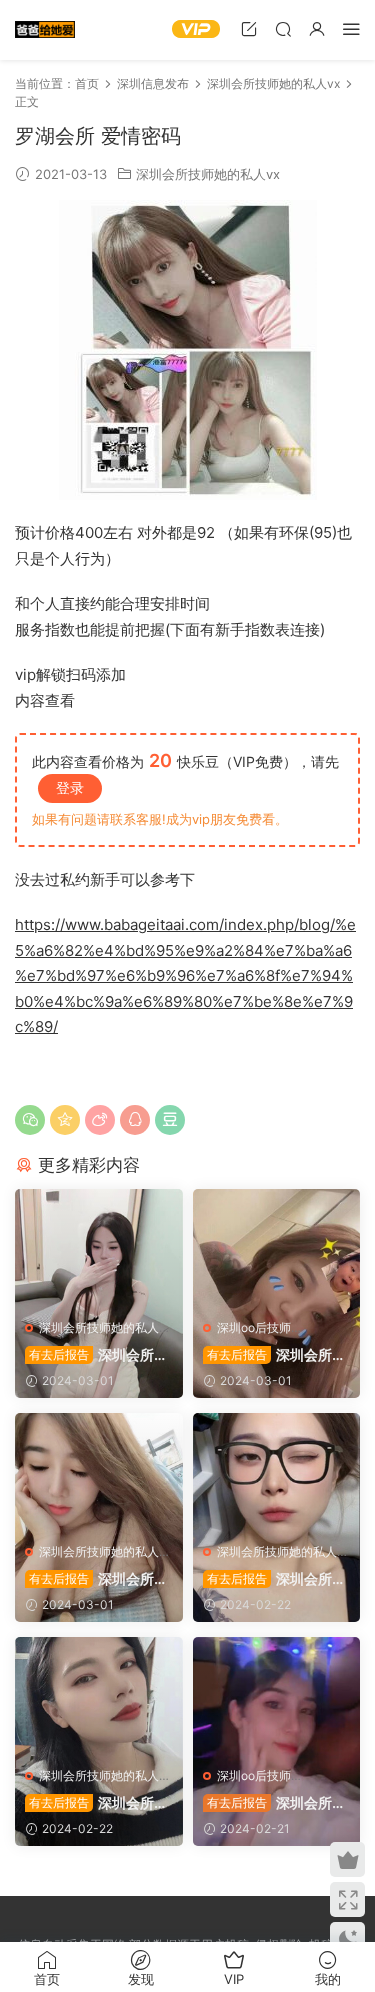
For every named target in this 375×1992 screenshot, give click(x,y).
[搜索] (283, 28)
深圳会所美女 (96, 1355)
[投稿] (249, 28)
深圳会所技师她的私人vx (208, 174)
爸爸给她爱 (45, 30)
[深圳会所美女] (99, 1249)
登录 (70, 787)
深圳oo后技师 (254, 1327)
